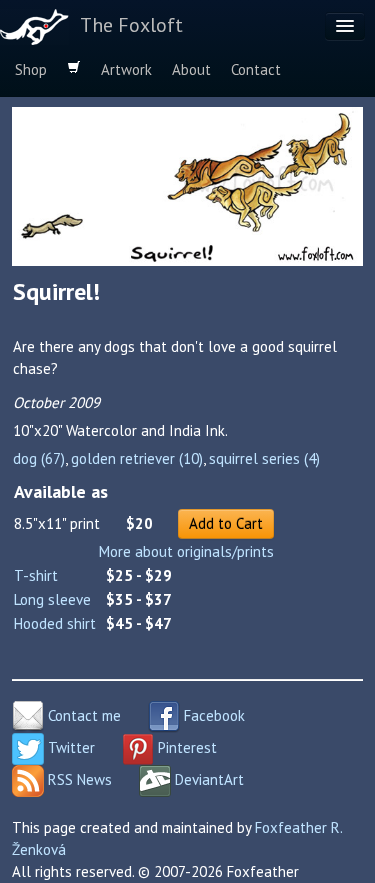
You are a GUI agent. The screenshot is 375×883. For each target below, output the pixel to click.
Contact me (82, 715)
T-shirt (36, 575)
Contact (256, 69)
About (191, 69)
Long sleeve (52, 599)
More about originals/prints (186, 551)
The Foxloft (131, 25)
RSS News (78, 779)
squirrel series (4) (264, 458)
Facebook (212, 715)
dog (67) (39, 458)
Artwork (126, 69)
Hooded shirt (55, 623)
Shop (31, 69)
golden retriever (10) (137, 458)
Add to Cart (226, 523)
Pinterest (185, 747)
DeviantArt (207, 779)
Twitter (69, 747)
